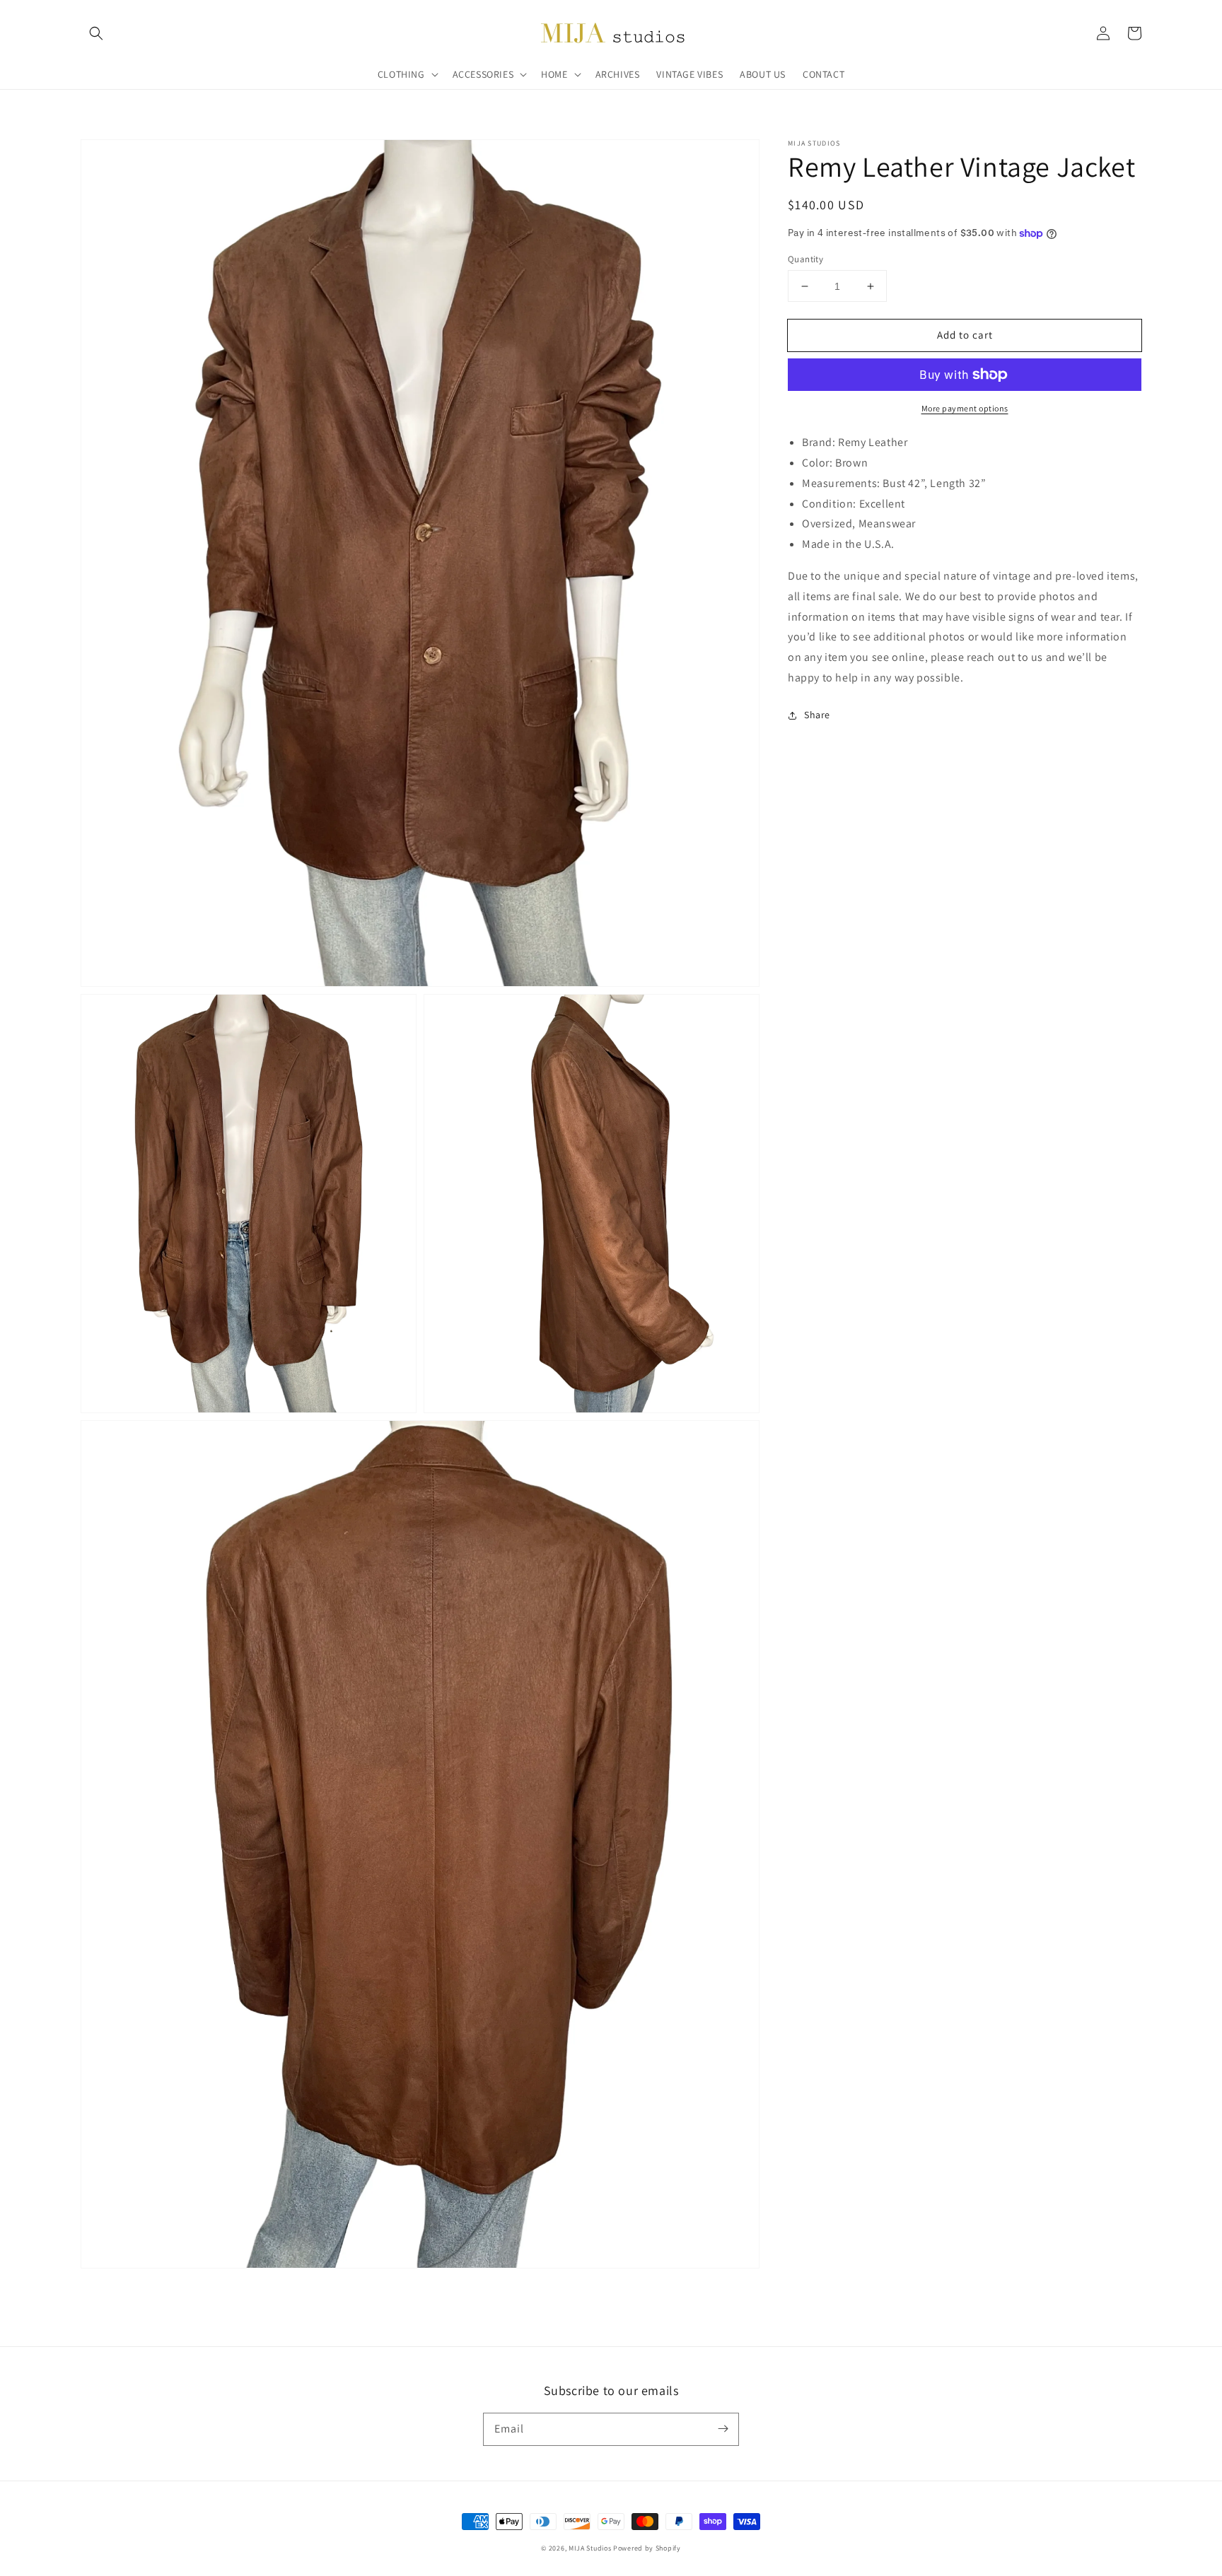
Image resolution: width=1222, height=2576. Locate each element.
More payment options (965, 408)
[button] (96, 33)
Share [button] (817, 715)
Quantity (805, 259)
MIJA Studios (590, 2548)
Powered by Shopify (647, 2548)
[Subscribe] (723, 2429)
